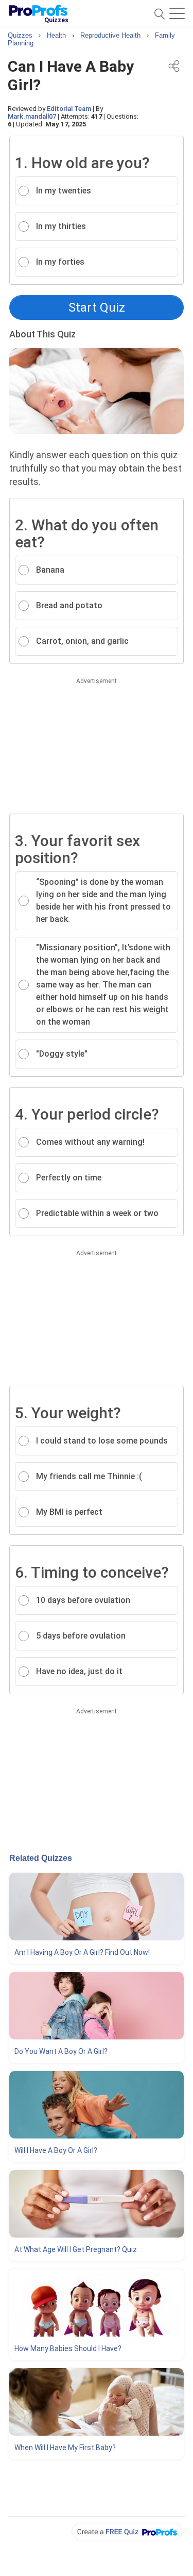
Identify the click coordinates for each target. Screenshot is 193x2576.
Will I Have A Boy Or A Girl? (56, 2150)
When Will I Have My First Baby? (65, 2448)
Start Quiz (97, 307)
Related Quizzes (41, 1858)
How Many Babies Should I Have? (68, 2348)
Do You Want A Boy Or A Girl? (61, 2051)
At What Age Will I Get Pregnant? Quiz (76, 2249)
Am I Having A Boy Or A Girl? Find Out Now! (82, 1952)
